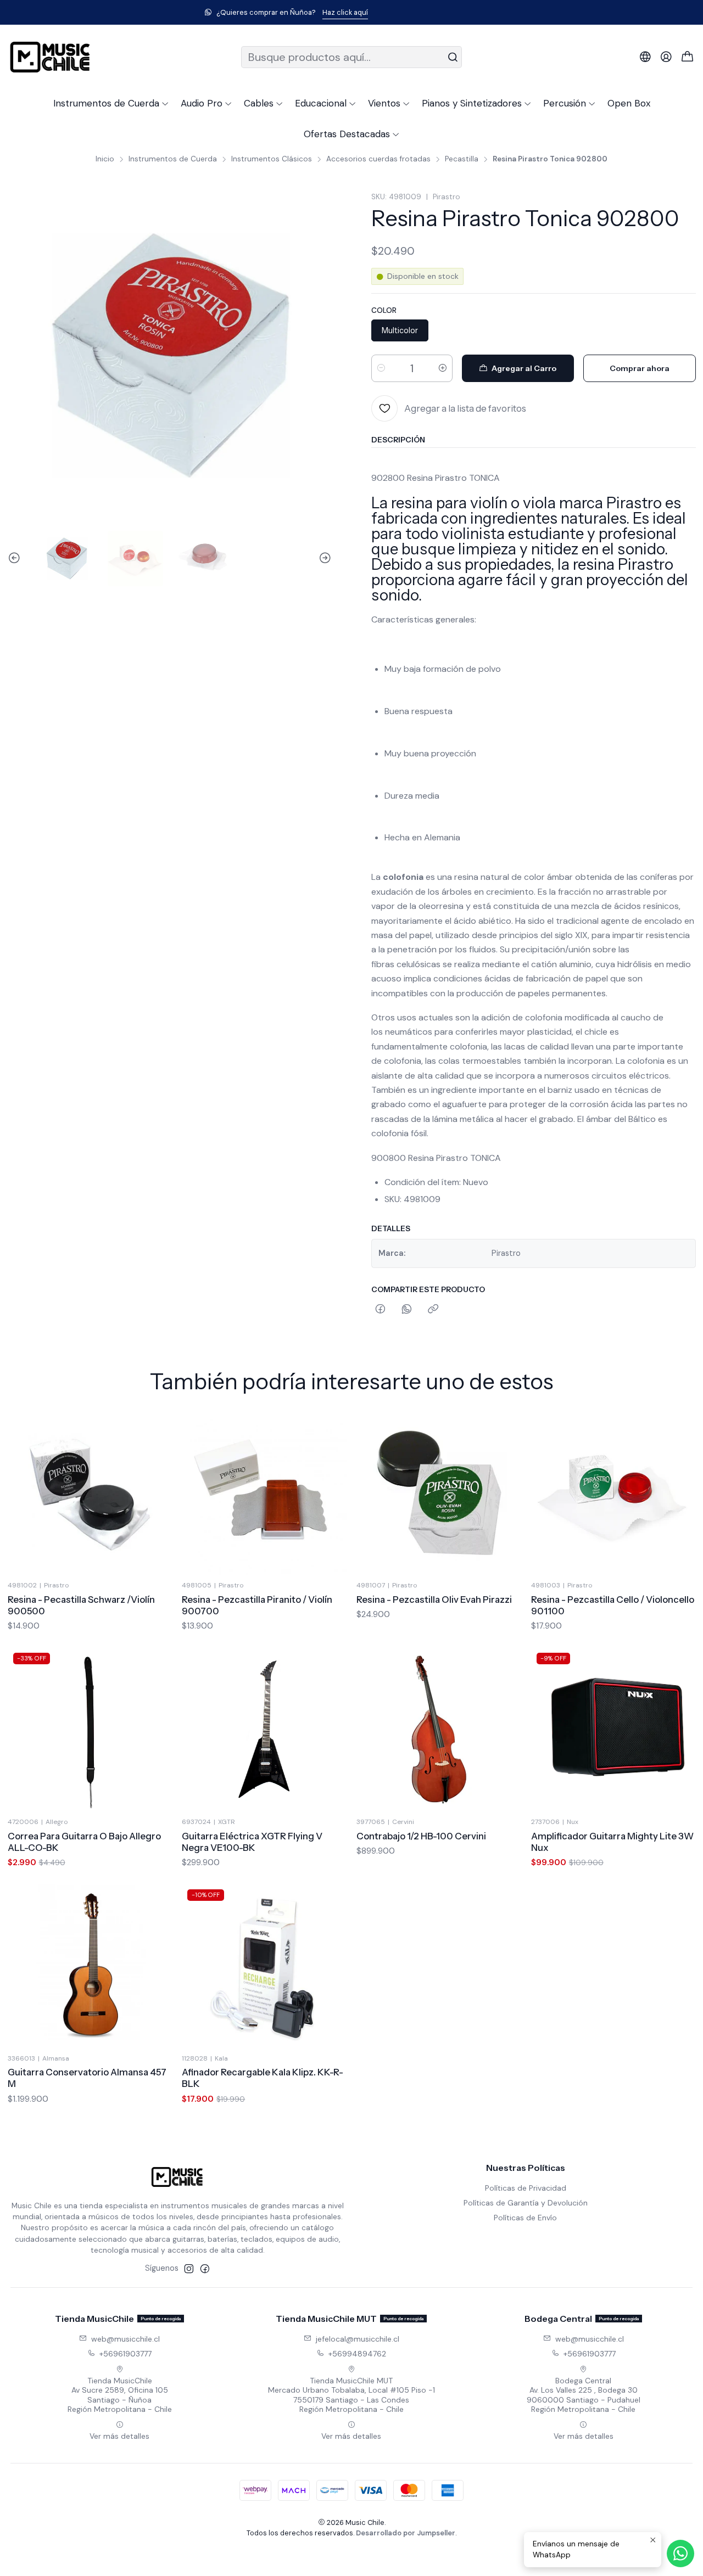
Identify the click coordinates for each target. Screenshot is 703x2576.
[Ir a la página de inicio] (50, 57)
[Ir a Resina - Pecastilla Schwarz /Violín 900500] (90, 1493)
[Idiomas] (645, 57)
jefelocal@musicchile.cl (358, 2339)
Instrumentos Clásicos (272, 159)
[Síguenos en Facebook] (205, 2269)
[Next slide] (323, 559)
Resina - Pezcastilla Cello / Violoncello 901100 (613, 1605)
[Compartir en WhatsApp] (407, 1310)
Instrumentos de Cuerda (173, 159)
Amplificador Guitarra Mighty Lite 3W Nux (612, 1842)
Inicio (105, 159)
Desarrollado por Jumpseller (406, 2533)
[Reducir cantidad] (381, 368)
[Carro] (688, 57)
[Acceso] (666, 57)
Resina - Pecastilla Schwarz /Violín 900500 (81, 1605)
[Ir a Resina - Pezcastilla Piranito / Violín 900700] (264, 1493)
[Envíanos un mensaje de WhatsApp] (680, 2553)
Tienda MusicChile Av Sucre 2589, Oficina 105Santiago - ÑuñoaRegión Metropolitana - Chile (120, 2395)
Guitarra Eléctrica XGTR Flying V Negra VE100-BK (252, 1842)
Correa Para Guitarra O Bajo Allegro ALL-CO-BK (84, 1842)
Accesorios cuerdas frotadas (378, 159)
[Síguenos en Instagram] (189, 2269)
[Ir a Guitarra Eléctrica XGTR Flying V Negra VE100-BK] (264, 1730)
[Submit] (453, 57)
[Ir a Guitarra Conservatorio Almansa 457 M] (90, 1966)
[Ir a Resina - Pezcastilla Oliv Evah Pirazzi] (439, 1493)
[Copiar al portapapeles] (433, 1310)
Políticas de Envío (525, 2218)
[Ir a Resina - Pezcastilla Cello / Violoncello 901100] (613, 1493)
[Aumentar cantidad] (443, 368)
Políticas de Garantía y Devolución (526, 2203)
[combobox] (352, 57)
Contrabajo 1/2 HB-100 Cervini (421, 1836)
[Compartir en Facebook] (380, 1310)
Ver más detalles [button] (119, 2436)
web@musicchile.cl (125, 2339)
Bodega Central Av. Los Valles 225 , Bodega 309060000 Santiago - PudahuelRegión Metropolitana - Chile (584, 2395)
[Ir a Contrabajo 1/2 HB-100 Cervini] (439, 1730)
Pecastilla (462, 159)
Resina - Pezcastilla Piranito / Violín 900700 (257, 1605)
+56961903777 (125, 2354)
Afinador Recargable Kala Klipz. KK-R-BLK (263, 2078)
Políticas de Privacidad (526, 2188)
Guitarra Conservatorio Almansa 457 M (87, 2078)
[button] (111, 103)
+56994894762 (357, 2354)
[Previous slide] (16, 559)
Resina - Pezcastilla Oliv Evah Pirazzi (434, 1600)
